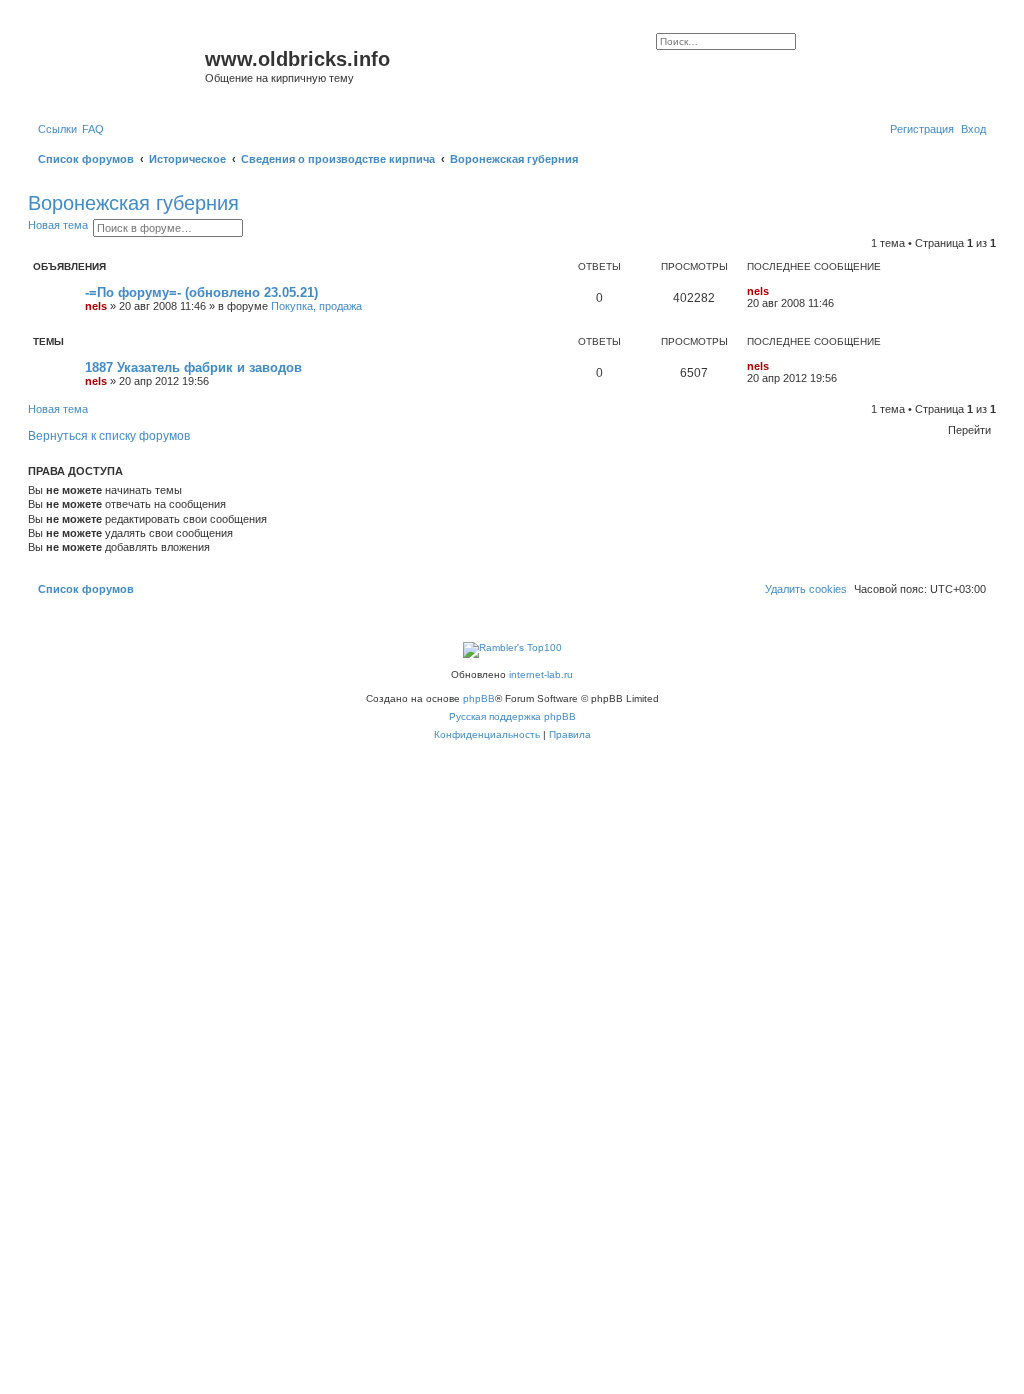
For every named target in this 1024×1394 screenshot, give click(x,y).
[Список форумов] (119, 65)
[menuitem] (93, 129)
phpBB (479, 698)
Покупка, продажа (316, 306)
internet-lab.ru (541, 674)
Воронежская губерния (133, 203)
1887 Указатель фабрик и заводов (193, 367)
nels (96, 306)
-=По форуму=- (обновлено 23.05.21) (201, 292)
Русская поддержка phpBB (512, 716)
